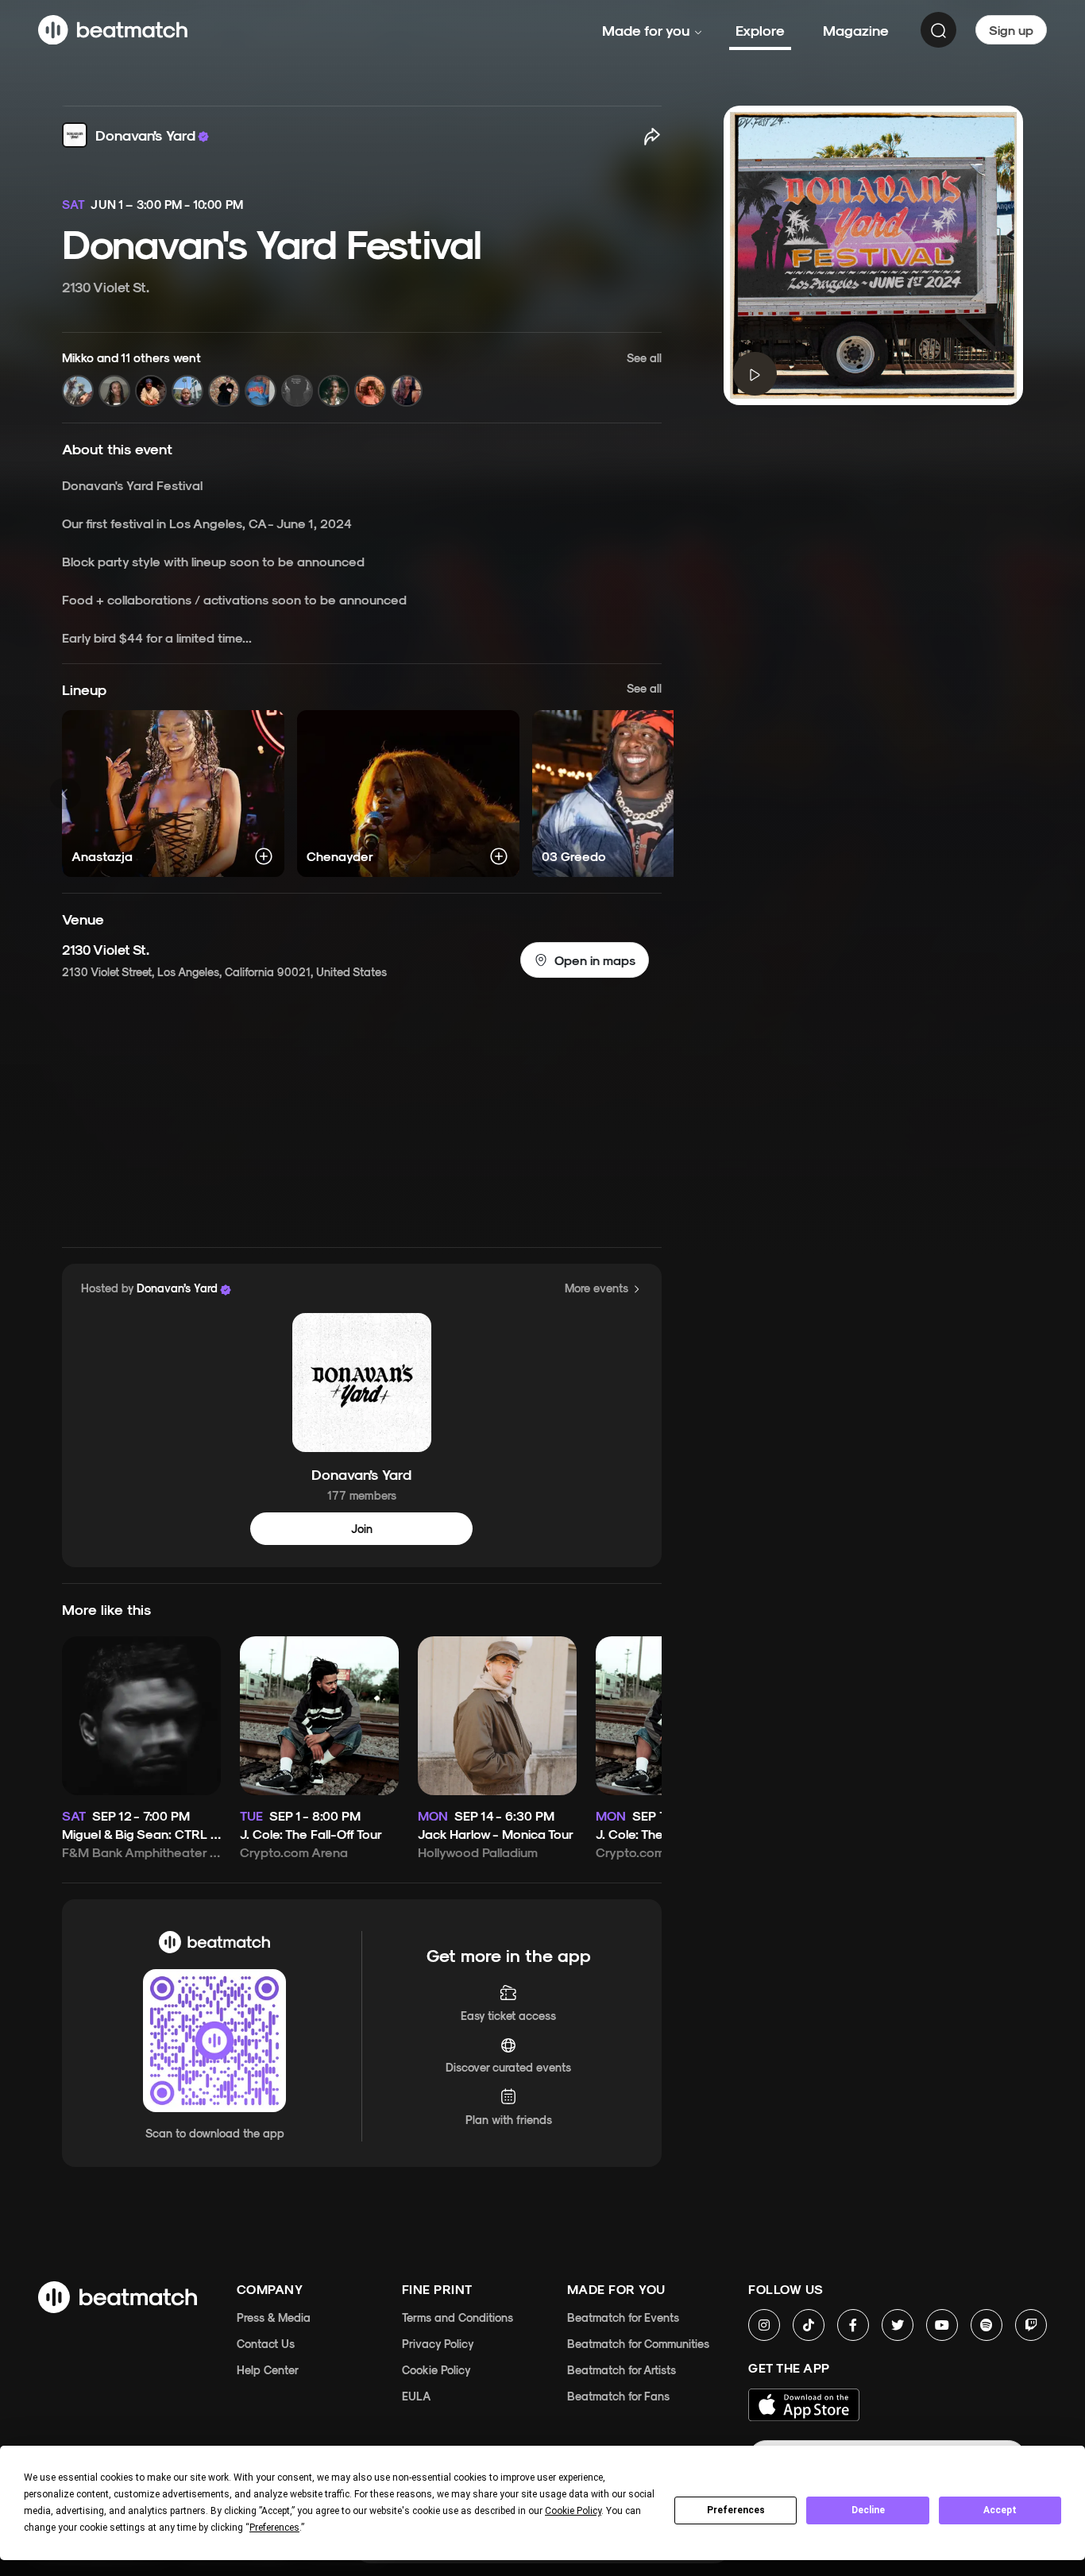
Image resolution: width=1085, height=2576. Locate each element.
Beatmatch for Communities (638, 2344)
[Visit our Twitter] (898, 2325)
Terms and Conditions (458, 2317)
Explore (760, 30)
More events (597, 1288)
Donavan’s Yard (361, 1473)
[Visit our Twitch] (1031, 2325)
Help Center (268, 2370)
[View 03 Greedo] (643, 794)
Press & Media (274, 2317)
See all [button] (644, 688)
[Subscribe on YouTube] (942, 2325)
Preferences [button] (274, 2528)
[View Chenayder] (408, 794)
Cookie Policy (436, 2370)
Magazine (856, 30)
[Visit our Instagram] (764, 2325)
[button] (362, 378)
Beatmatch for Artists (622, 2370)
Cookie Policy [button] (573, 2511)
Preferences (736, 2510)
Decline (868, 2510)
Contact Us (266, 2344)
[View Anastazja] (173, 794)
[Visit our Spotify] (987, 2325)
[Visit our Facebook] (853, 2325)
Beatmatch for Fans (618, 2396)
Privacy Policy (438, 2344)
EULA (416, 2396)
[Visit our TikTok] (809, 2325)
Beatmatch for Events (623, 2317)
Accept (1000, 2510)
